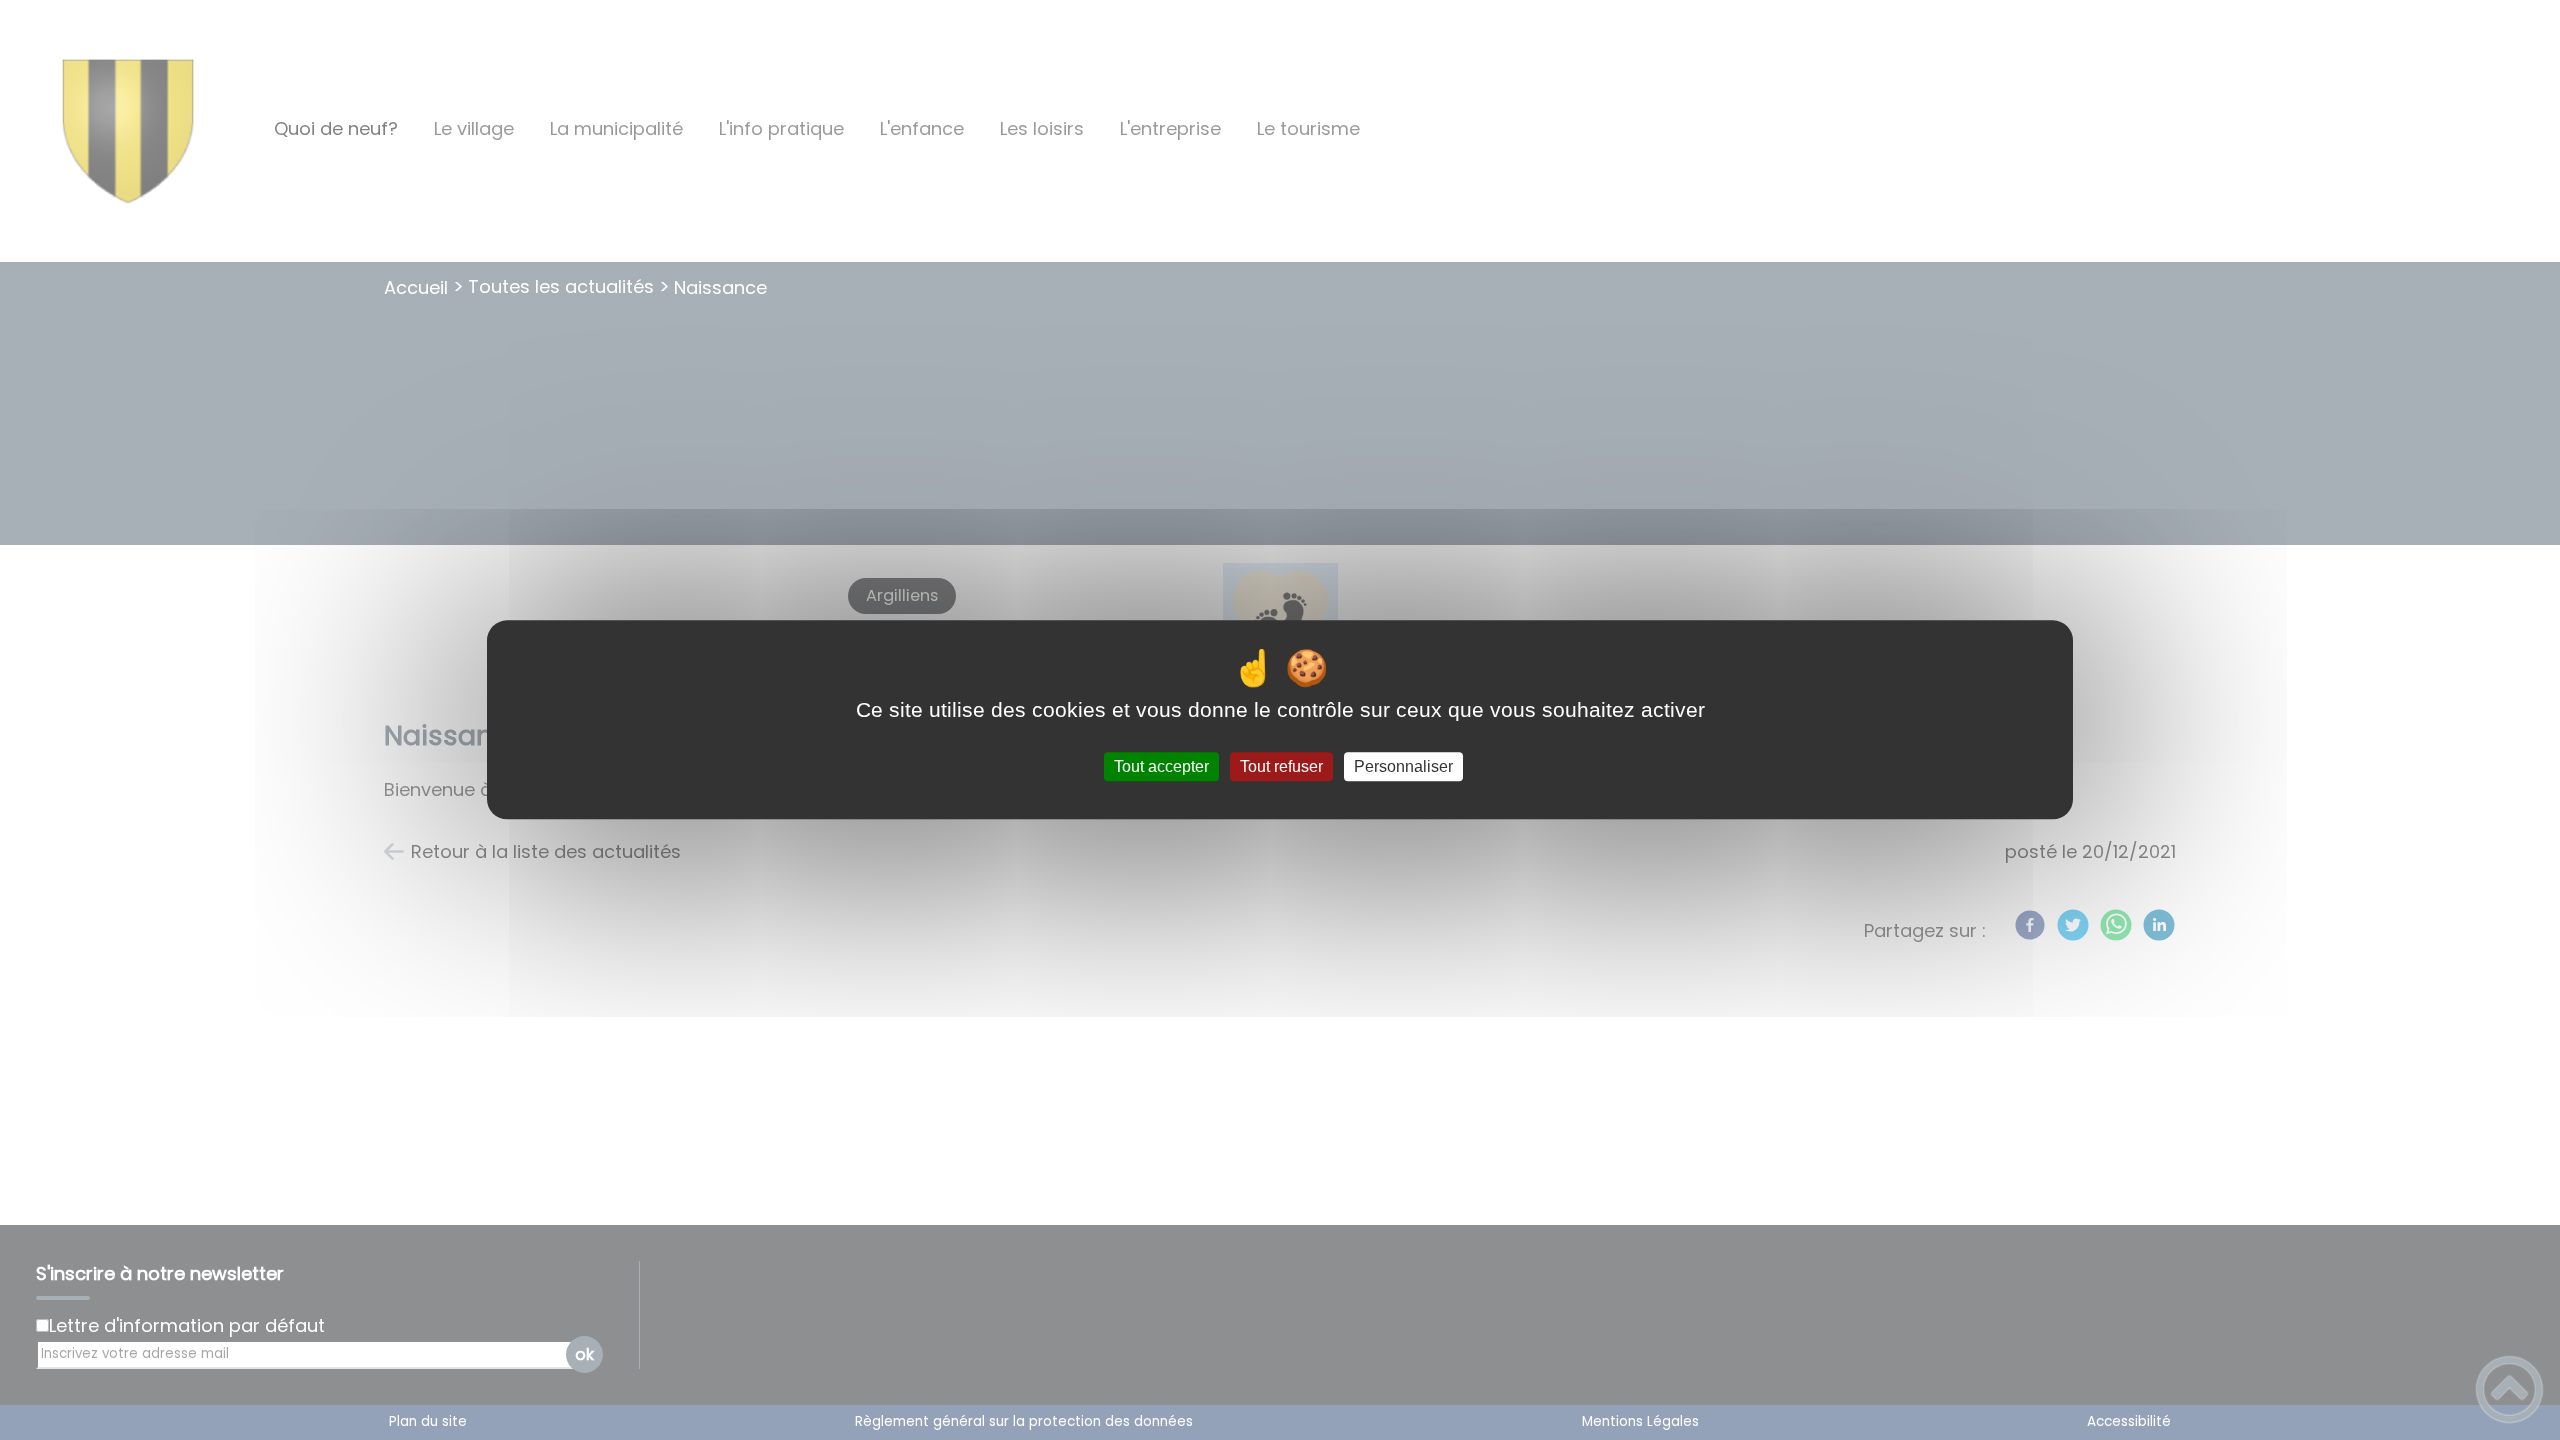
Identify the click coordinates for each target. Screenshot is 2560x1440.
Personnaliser (1403, 766)
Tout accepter (1161, 766)
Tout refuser (1281, 766)
